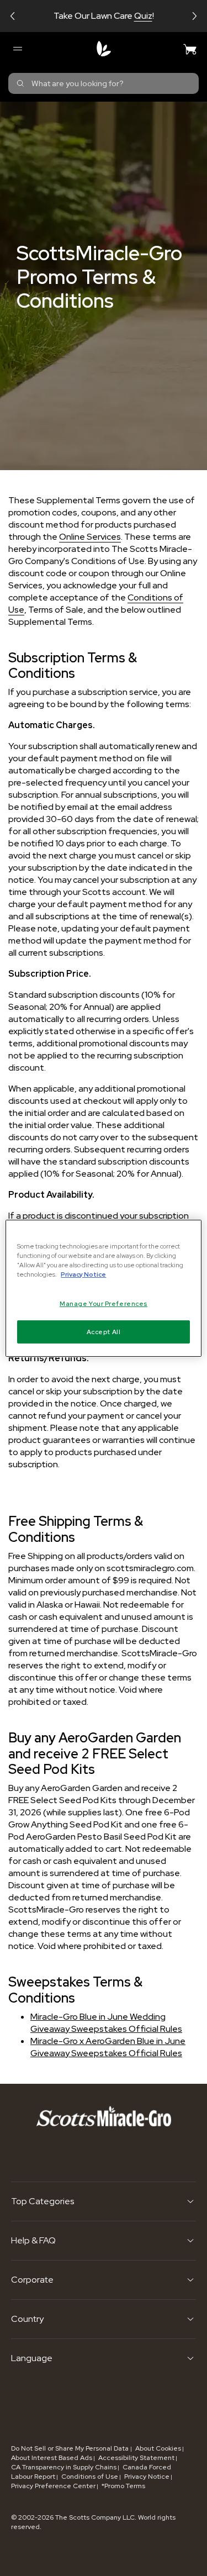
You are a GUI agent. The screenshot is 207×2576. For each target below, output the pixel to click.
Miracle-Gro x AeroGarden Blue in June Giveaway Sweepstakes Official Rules (108, 2047)
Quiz (143, 16)
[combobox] (104, 83)
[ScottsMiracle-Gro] (104, 49)
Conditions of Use (90, 2477)
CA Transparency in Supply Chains (64, 2467)
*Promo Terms (123, 2486)
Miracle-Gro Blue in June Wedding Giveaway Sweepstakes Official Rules (106, 2023)
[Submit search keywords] (20, 83)
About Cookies (158, 2448)
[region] (103, 1288)
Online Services (90, 537)
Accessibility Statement (136, 2458)
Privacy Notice (147, 2477)
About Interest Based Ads (52, 2458)
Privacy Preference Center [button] (53, 2486)
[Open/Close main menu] (17, 49)
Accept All (104, 1332)
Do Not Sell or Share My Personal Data (71, 2448)
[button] (13, 16)
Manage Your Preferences (104, 1303)
